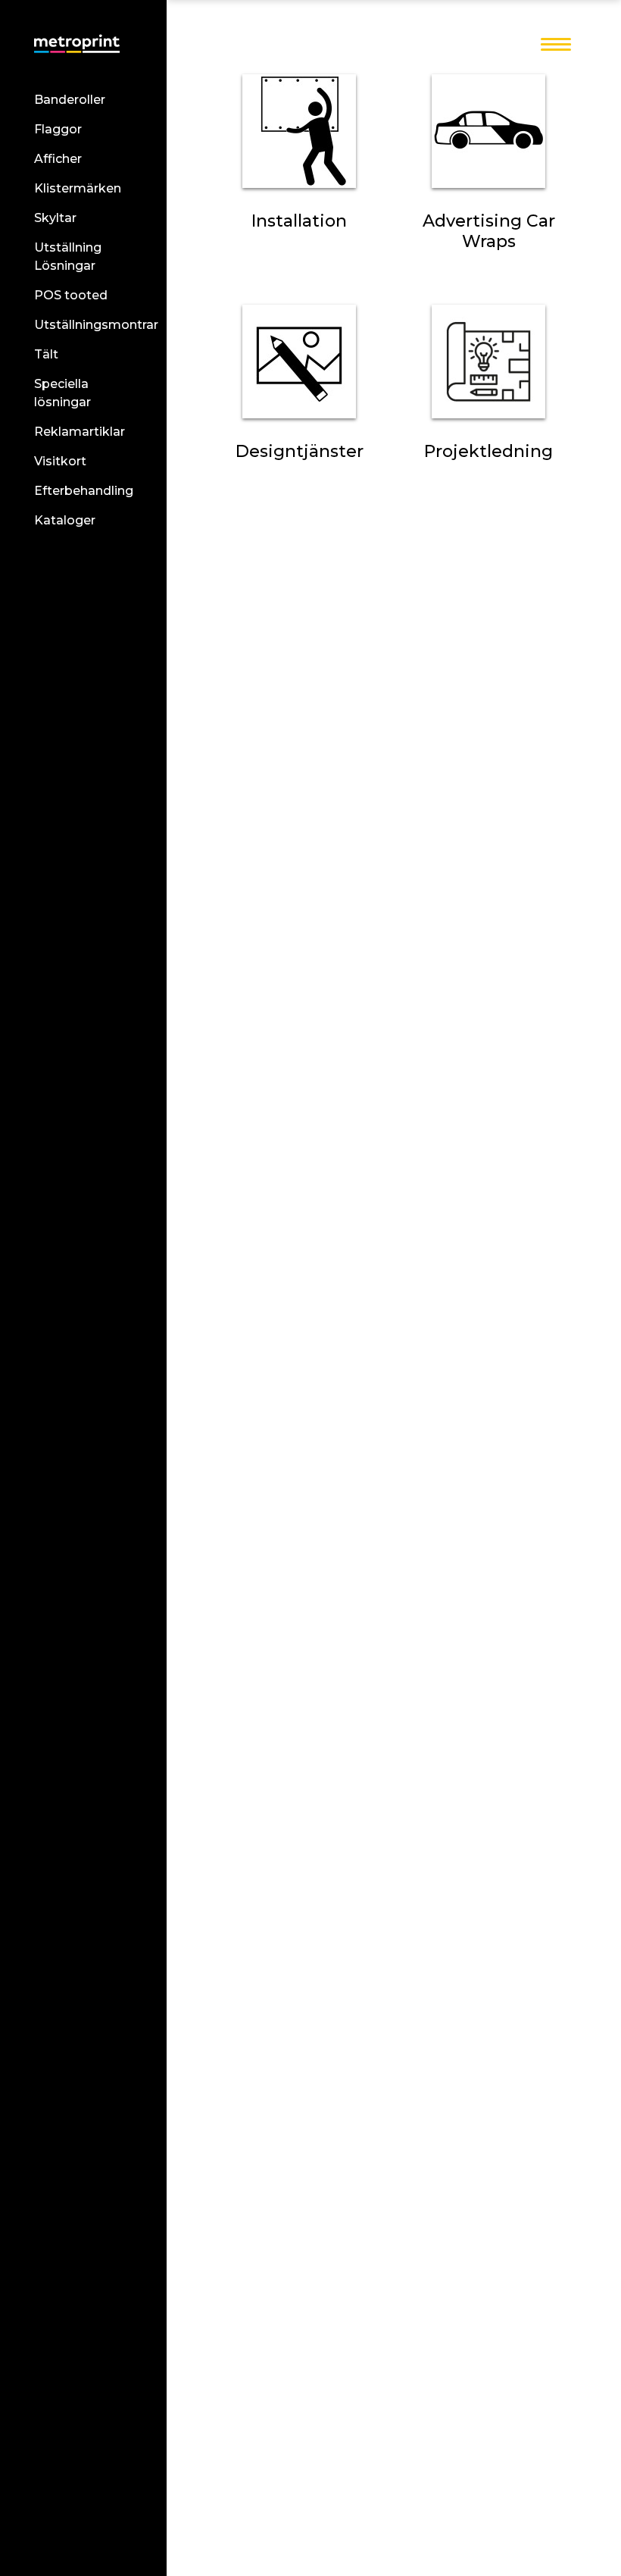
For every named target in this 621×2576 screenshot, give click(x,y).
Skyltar (55, 218)
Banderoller (70, 100)
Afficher (58, 159)
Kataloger (65, 520)
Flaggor (58, 129)
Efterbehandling (84, 491)
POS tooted (71, 295)
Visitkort (60, 461)
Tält (46, 354)
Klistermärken (78, 188)
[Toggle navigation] (556, 45)
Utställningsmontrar (96, 325)
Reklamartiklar (80, 432)
